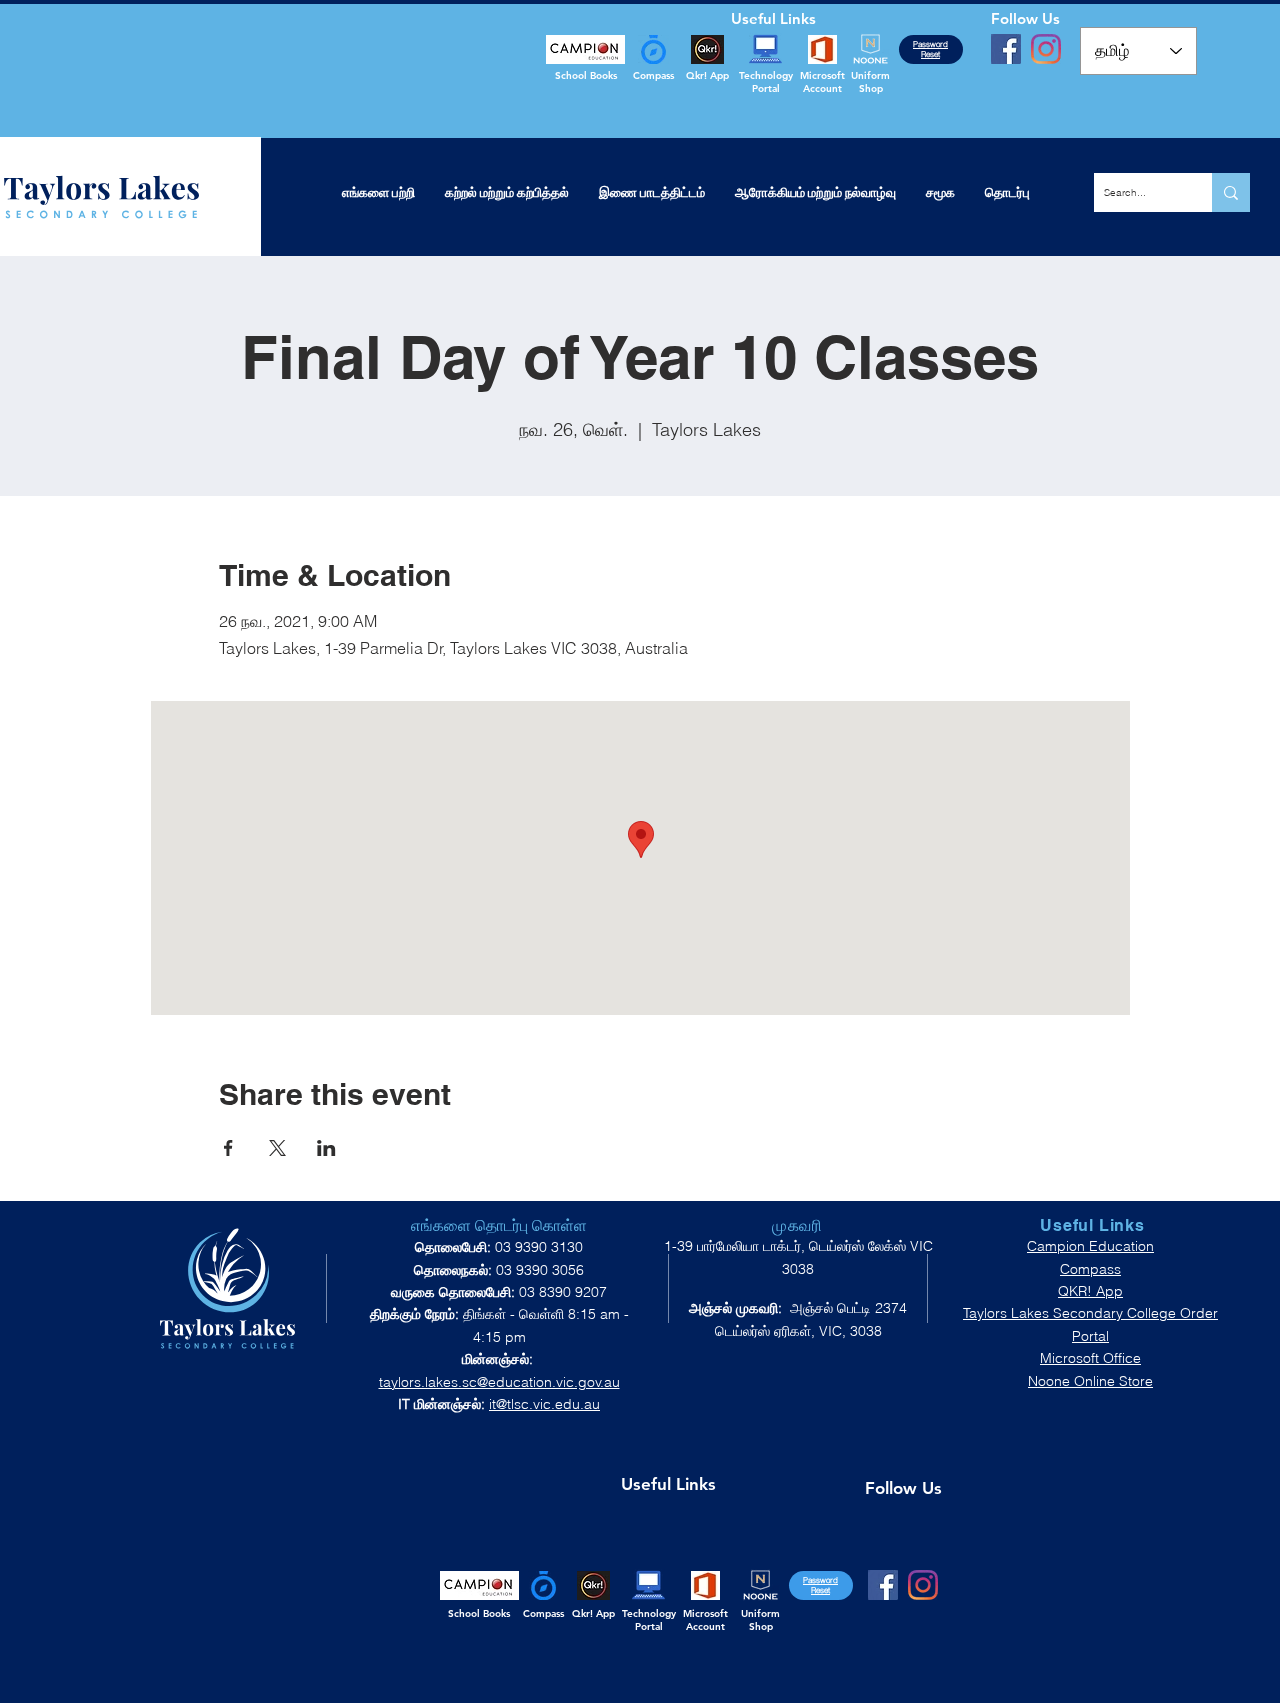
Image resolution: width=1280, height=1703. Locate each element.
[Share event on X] (277, 1148)
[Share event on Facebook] (228, 1148)
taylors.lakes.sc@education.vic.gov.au (499, 1382)
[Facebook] (1006, 49)
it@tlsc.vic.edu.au (544, 1404)
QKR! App (1090, 1291)
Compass (1090, 1269)
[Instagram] (1046, 49)
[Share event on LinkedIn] (326, 1148)
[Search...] (1231, 192)
